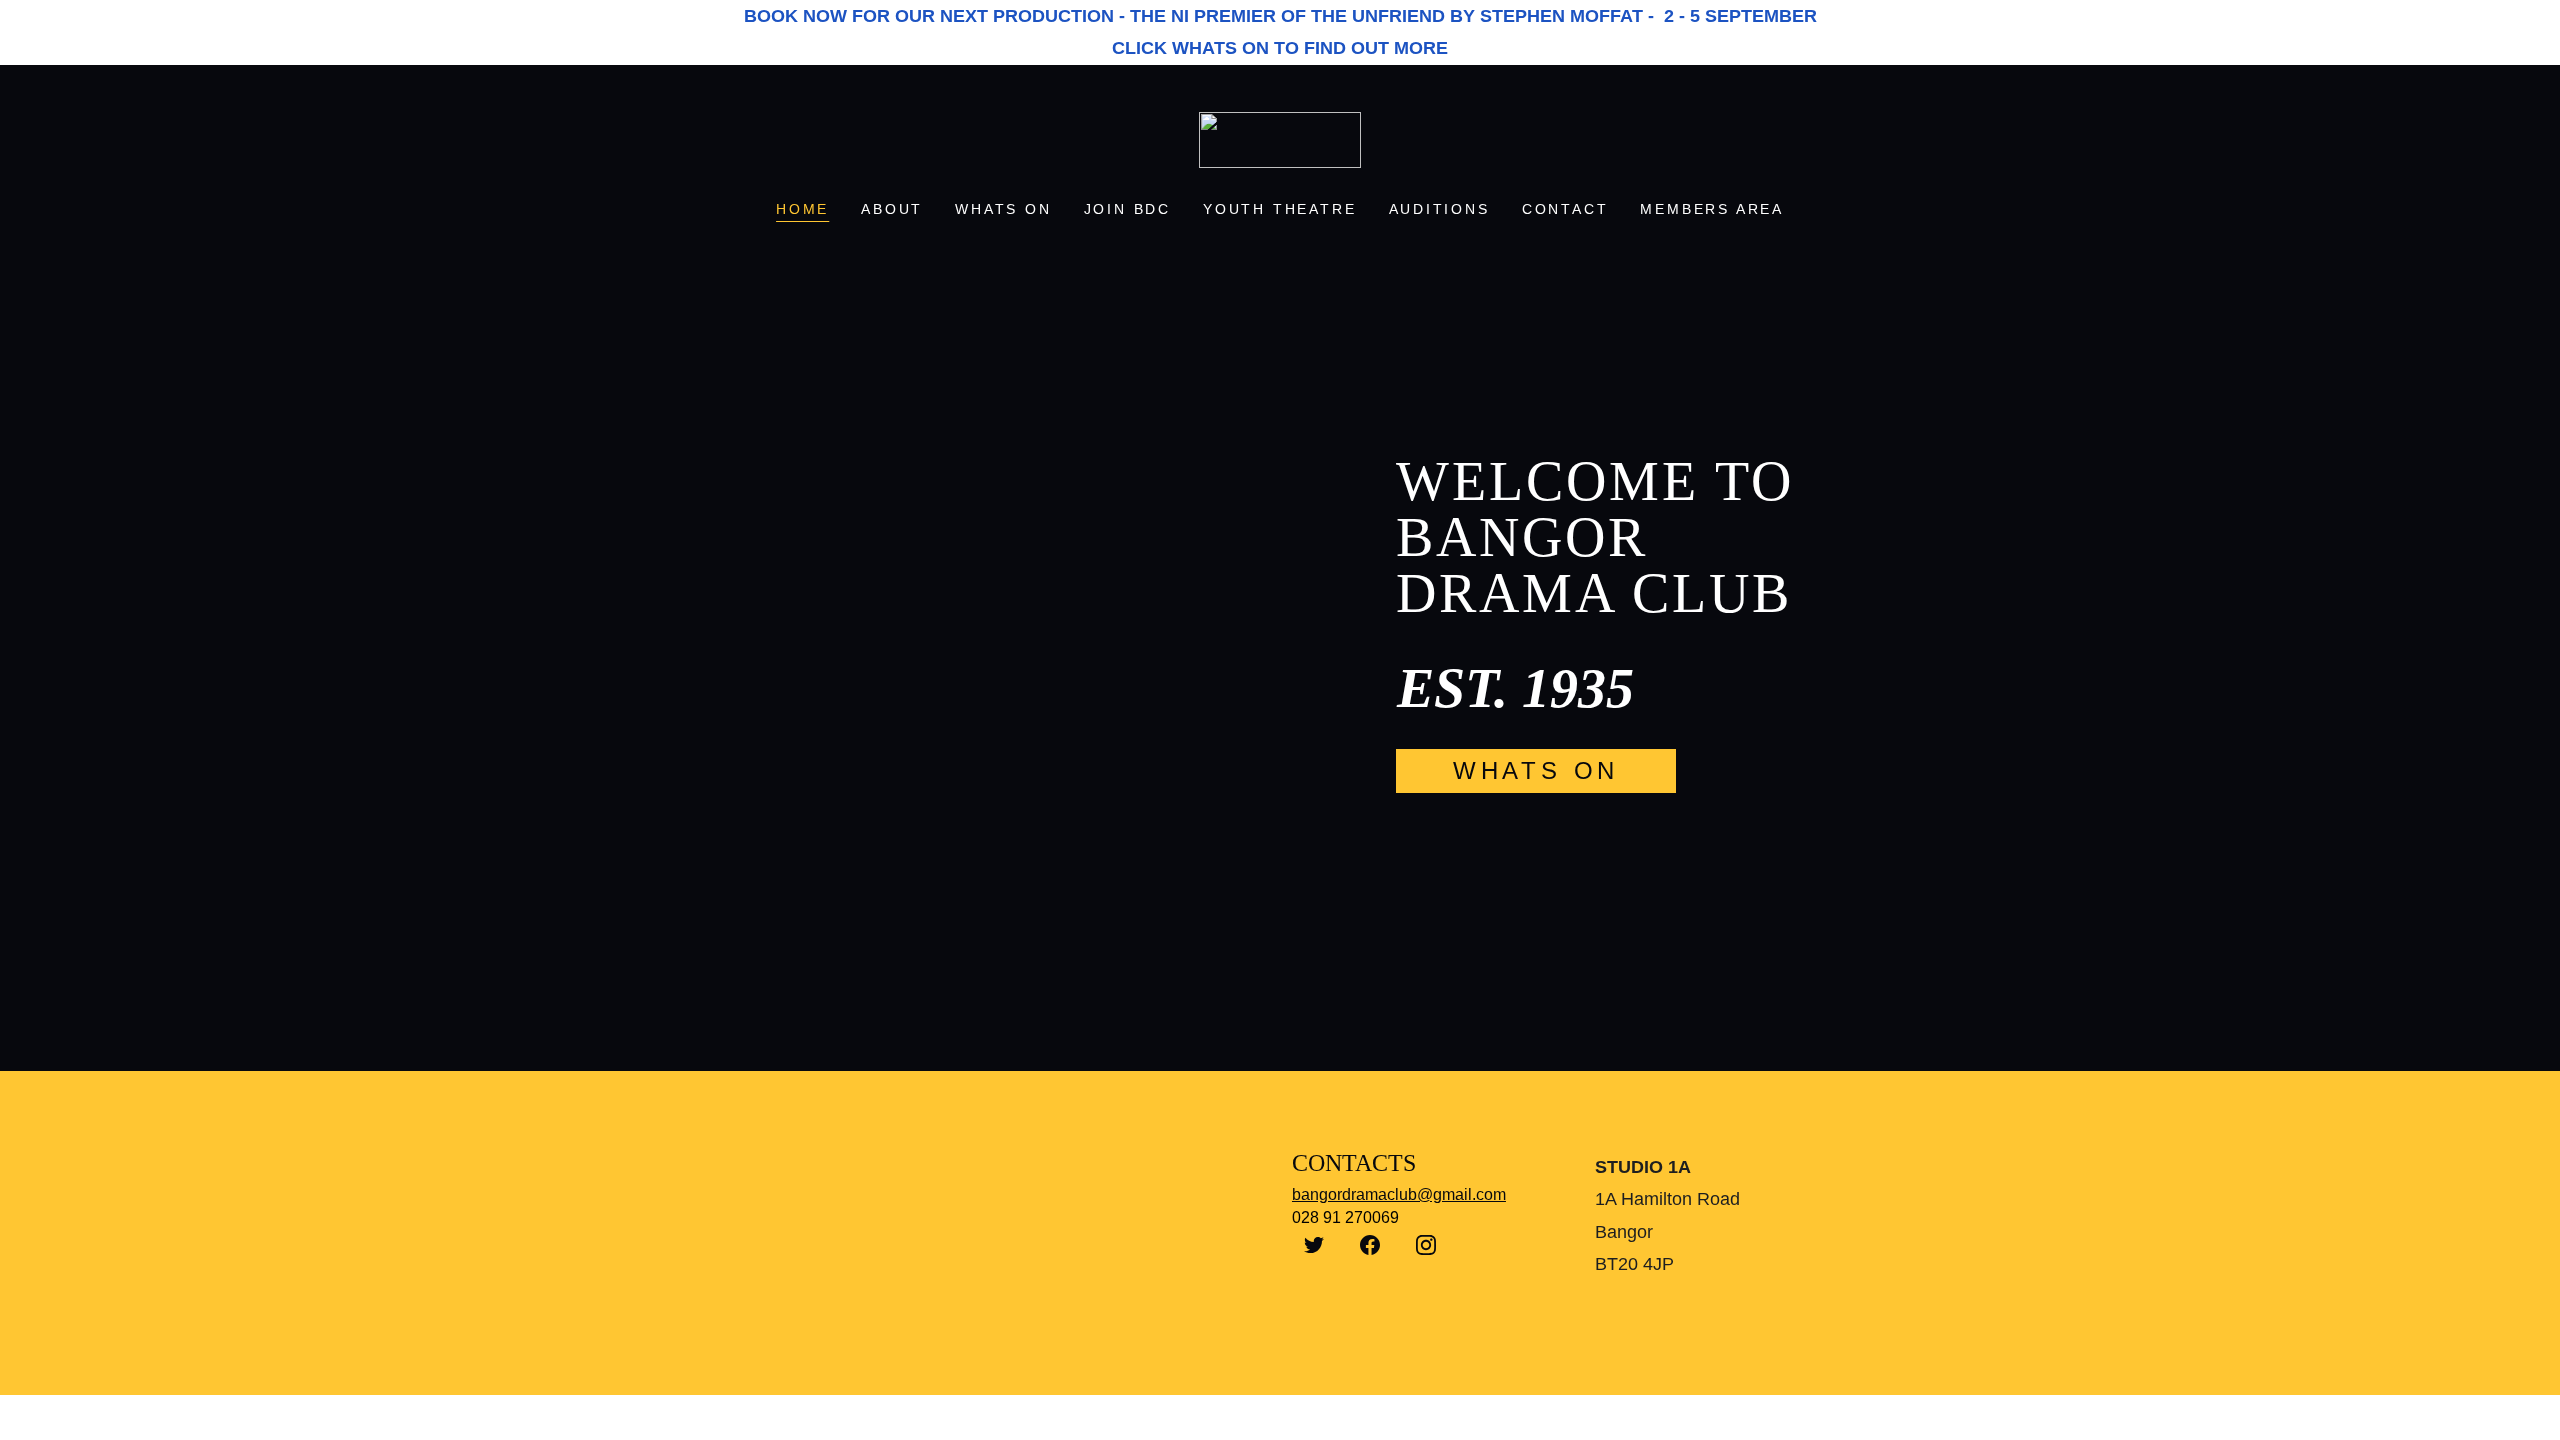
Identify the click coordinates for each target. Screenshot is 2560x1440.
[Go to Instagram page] (1426, 1245)
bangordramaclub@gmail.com (1399, 1194)
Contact (1565, 209)
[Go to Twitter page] (1314, 1245)
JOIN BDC (1127, 209)
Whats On (1536, 770)
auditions (1439, 209)
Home (802, 209)
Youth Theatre (1279, 209)
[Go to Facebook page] (1370, 1245)
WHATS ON (1003, 209)
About (892, 209)
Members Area (1712, 209)
